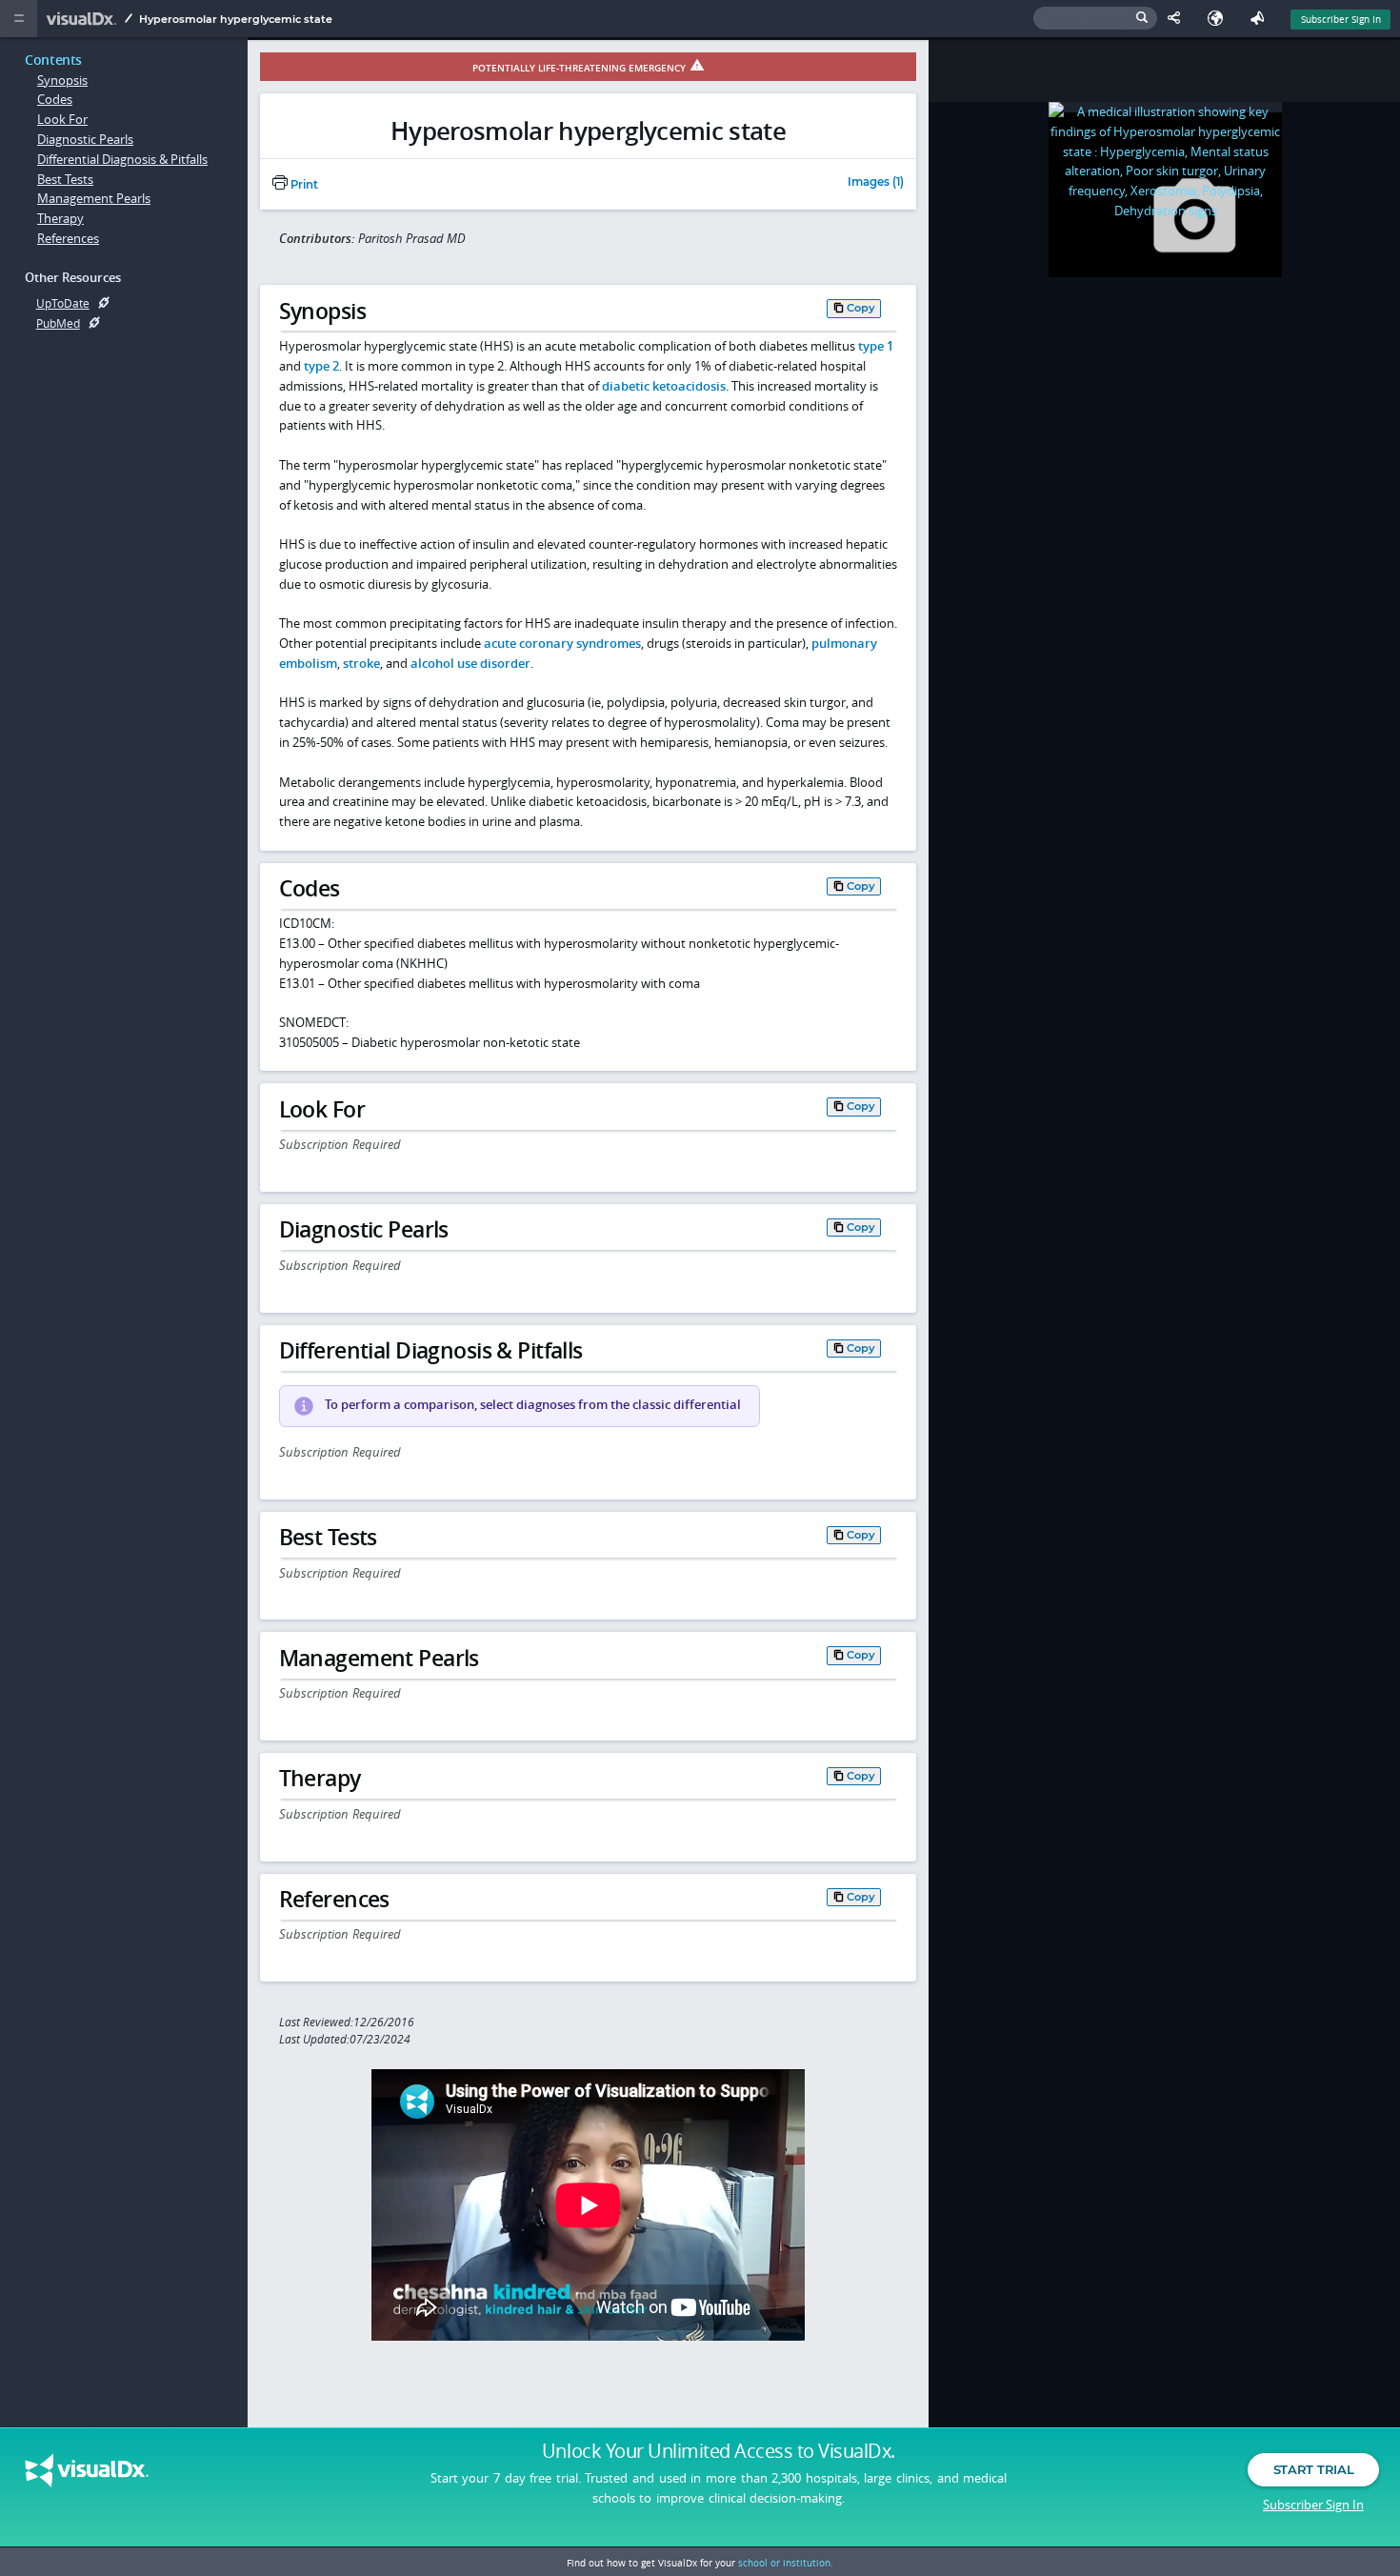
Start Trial (1313, 2469)
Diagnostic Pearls (85, 139)
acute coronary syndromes (562, 643)
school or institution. (786, 2563)
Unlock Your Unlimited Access (719, 2451)
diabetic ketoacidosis (664, 386)
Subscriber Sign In (1341, 19)
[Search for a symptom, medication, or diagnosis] (1095, 19)
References (68, 238)
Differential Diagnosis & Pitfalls (122, 159)
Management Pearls (94, 198)
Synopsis (62, 80)
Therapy (60, 218)
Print (303, 185)
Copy (861, 308)
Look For (62, 119)
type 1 (876, 346)
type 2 (321, 366)
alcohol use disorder (470, 663)
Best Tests (65, 179)
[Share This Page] (1178, 19)
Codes (55, 99)
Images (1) (876, 183)
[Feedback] (1261, 19)
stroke (361, 663)
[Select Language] (1220, 19)
